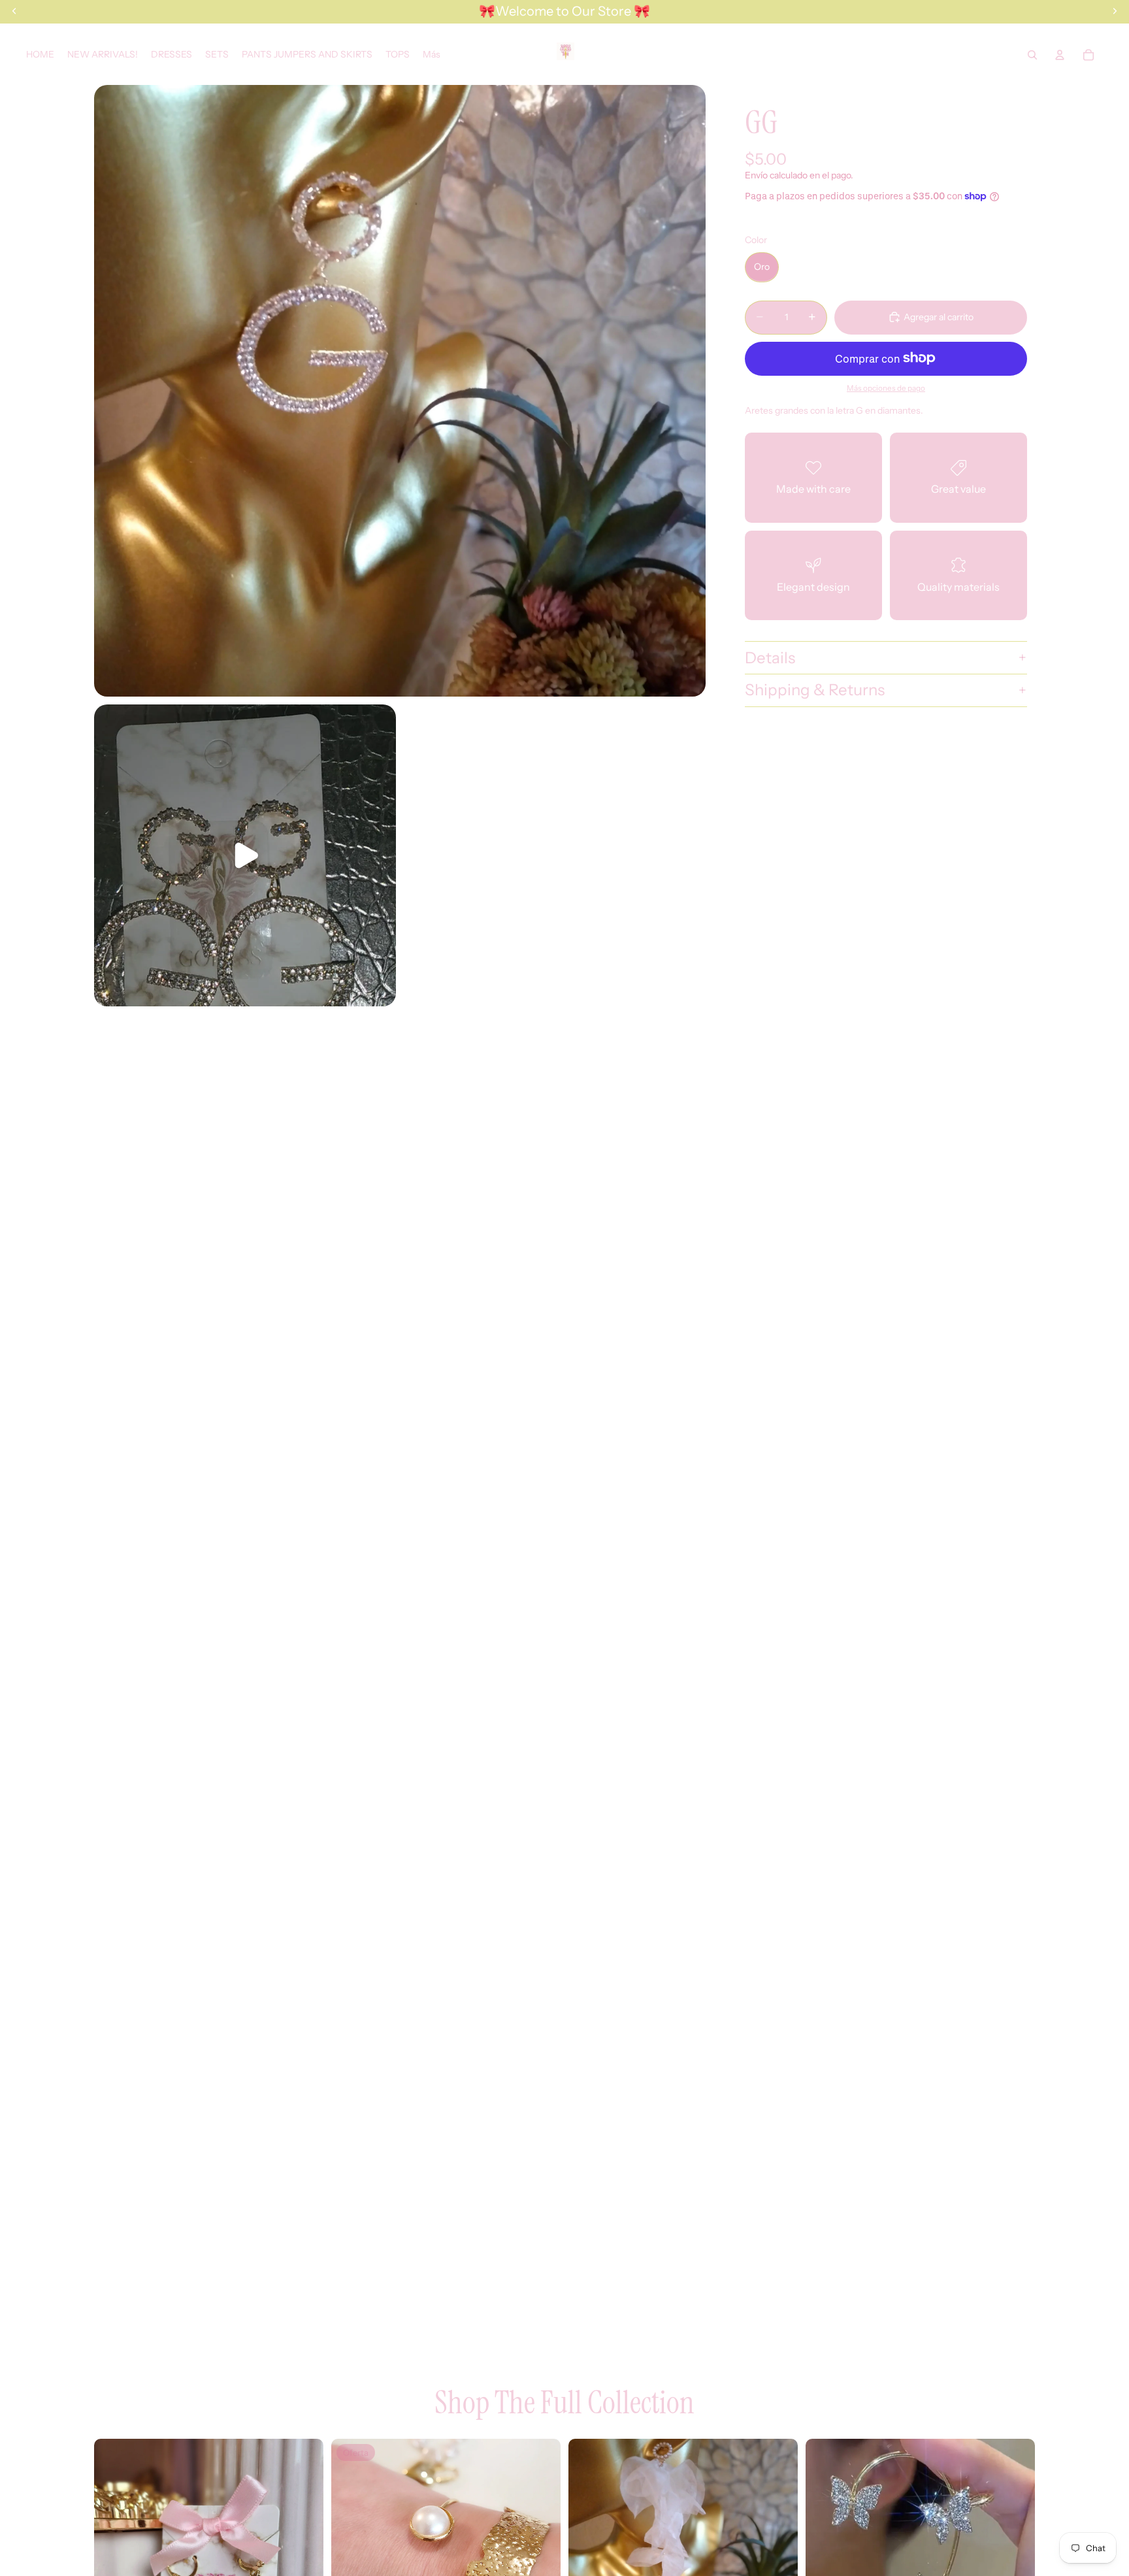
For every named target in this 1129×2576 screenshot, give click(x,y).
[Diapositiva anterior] (114, 2553)
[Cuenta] (1060, 55)
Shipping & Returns (815, 690)
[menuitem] (432, 55)
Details (770, 657)
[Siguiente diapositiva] (304, 2553)
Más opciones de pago (886, 388)
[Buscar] (1032, 55)
